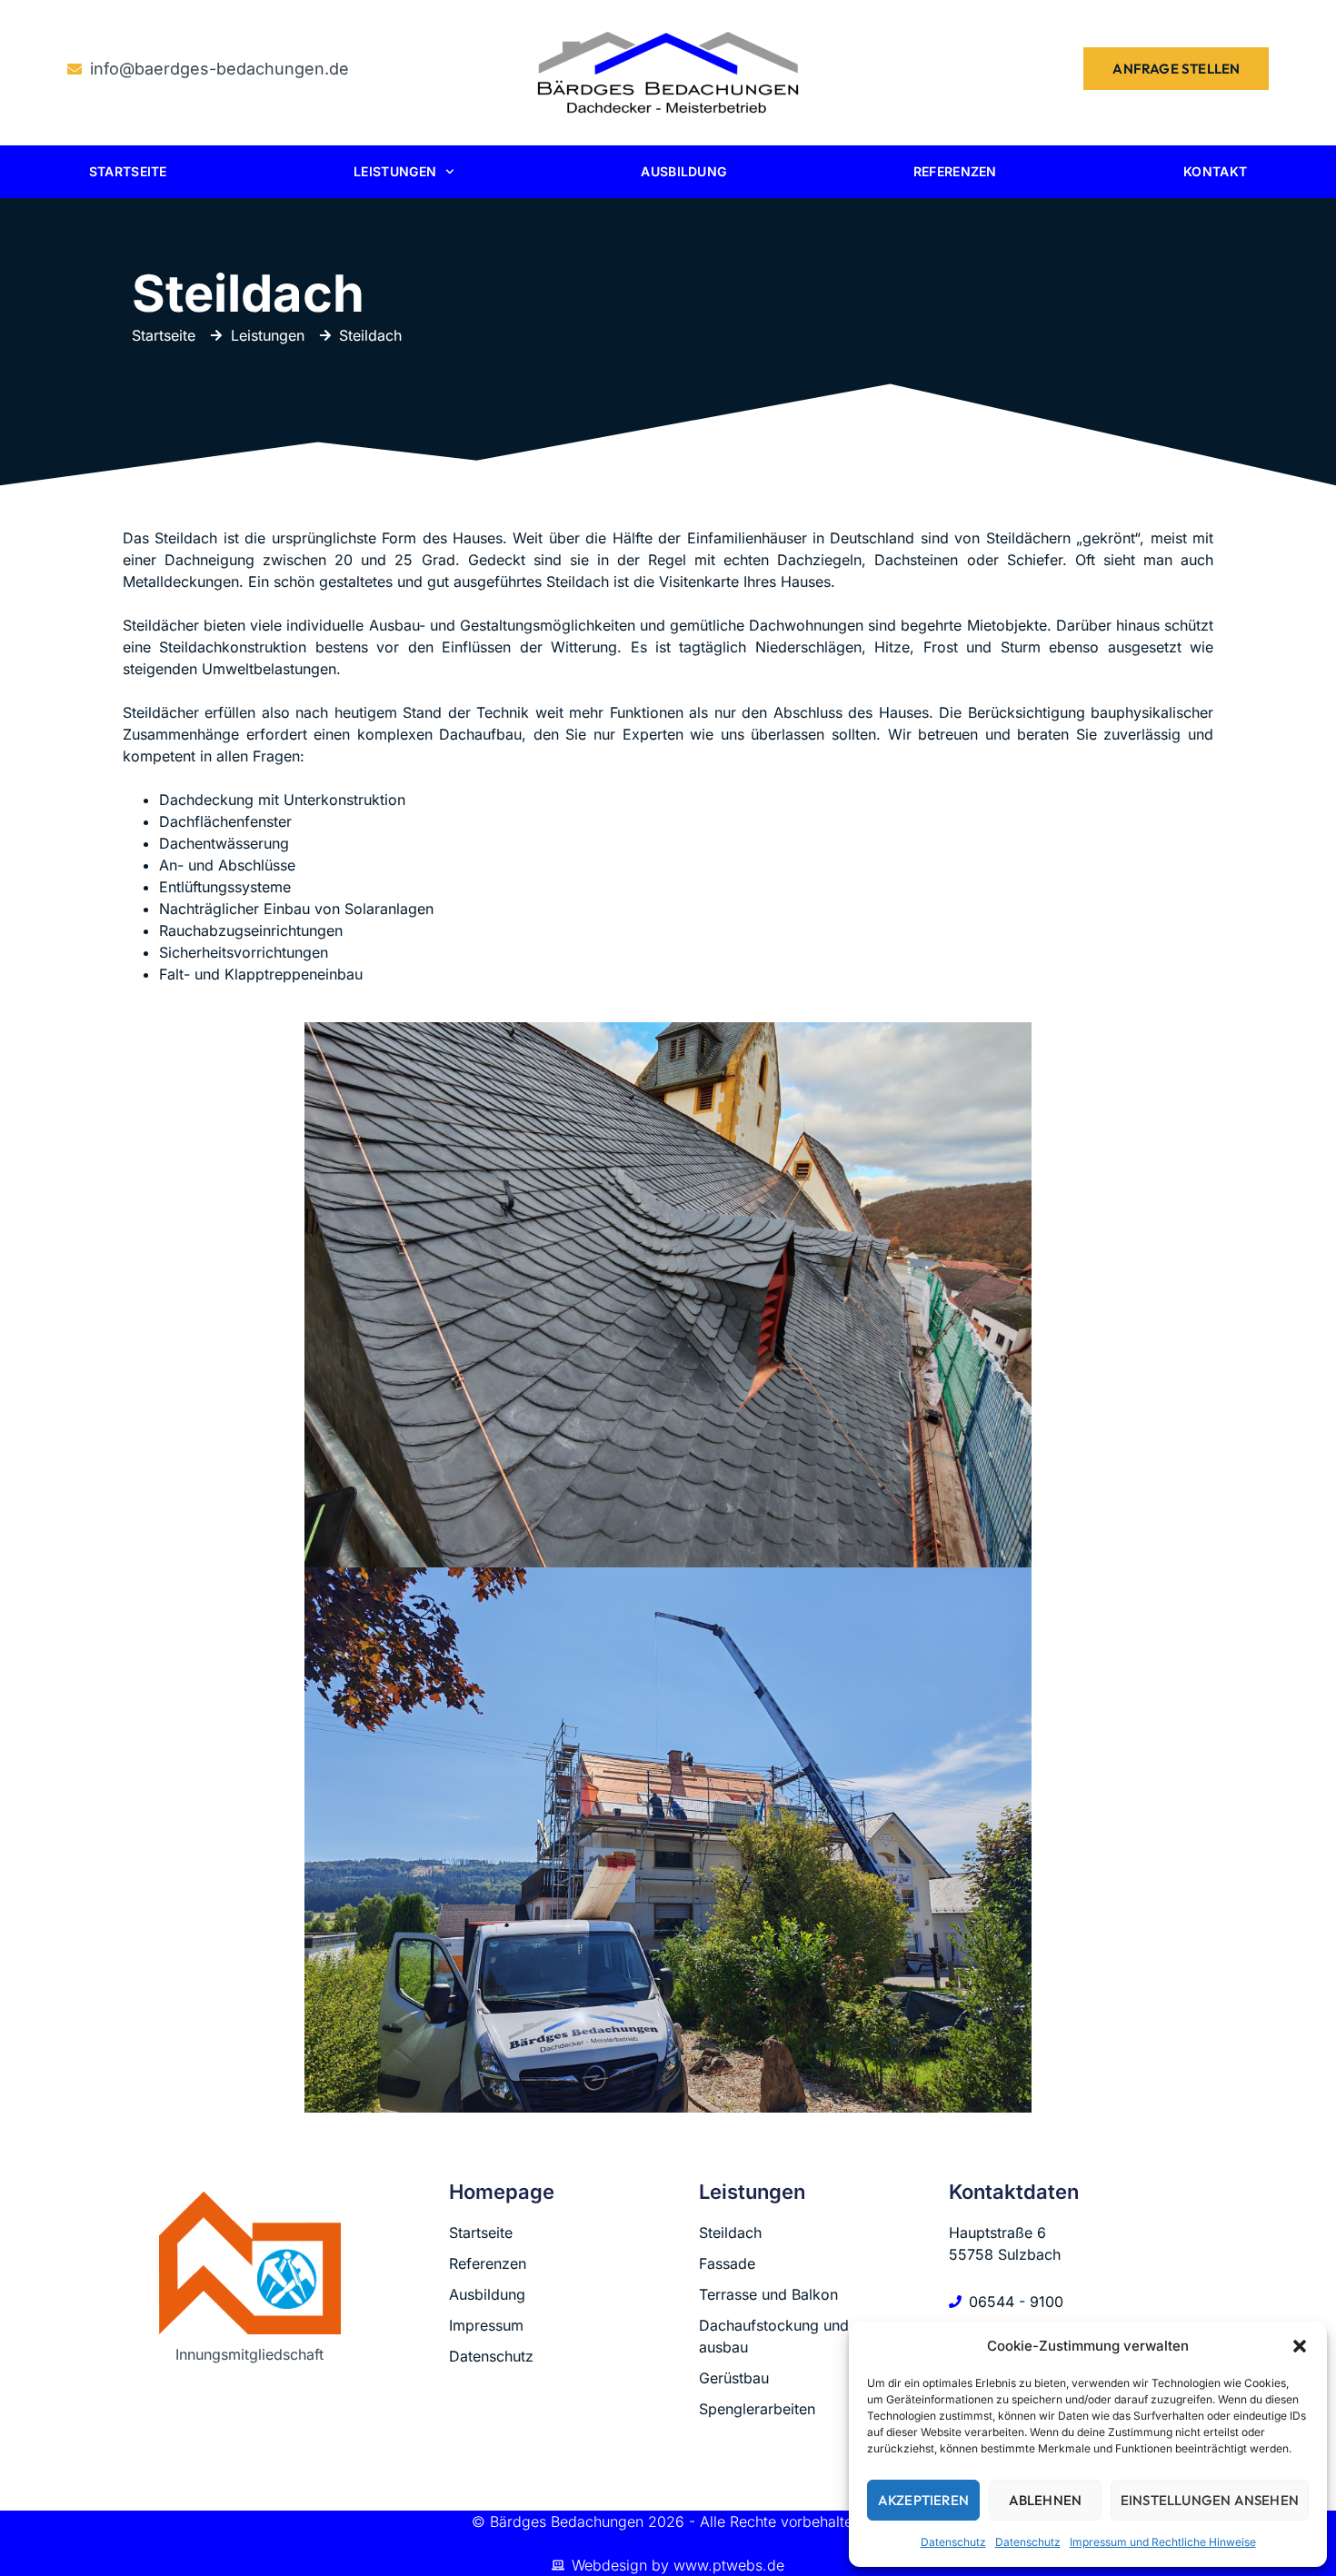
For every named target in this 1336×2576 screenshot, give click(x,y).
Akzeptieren (923, 2500)
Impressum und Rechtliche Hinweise (1163, 2542)
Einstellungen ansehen (1210, 2500)
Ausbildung (683, 171)
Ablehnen (1046, 2500)
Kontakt (1215, 171)
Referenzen (955, 171)
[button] (1300, 2346)
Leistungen (395, 171)
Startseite (128, 171)
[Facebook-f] (230, 2421)
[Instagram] (269, 2421)
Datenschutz (953, 2542)
